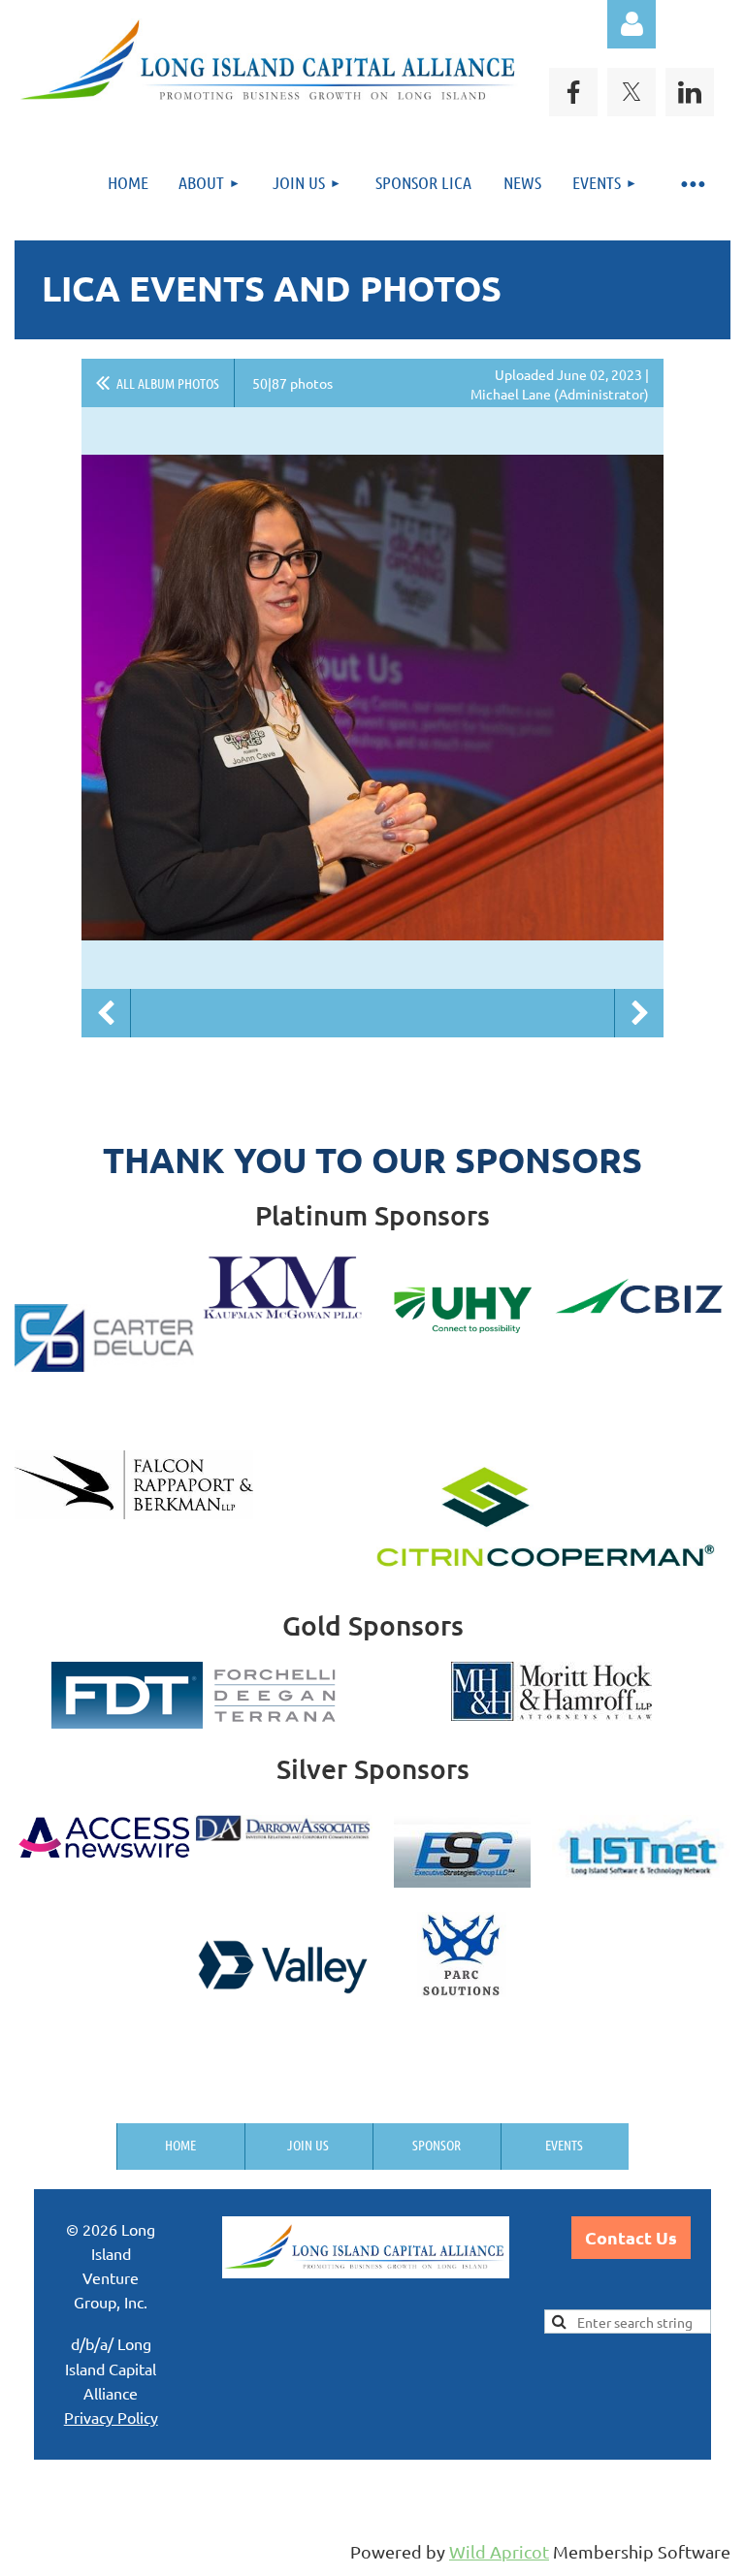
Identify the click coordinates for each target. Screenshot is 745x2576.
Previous (106, 1013)
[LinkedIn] (690, 92)
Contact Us (631, 2237)
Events (564, 2145)
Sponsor (437, 2145)
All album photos (168, 383)
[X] (632, 92)
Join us (308, 2145)
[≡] (692, 183)
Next (639, 1013)
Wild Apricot (499, 2551)
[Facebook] (573, 92)
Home (180, 2145)
